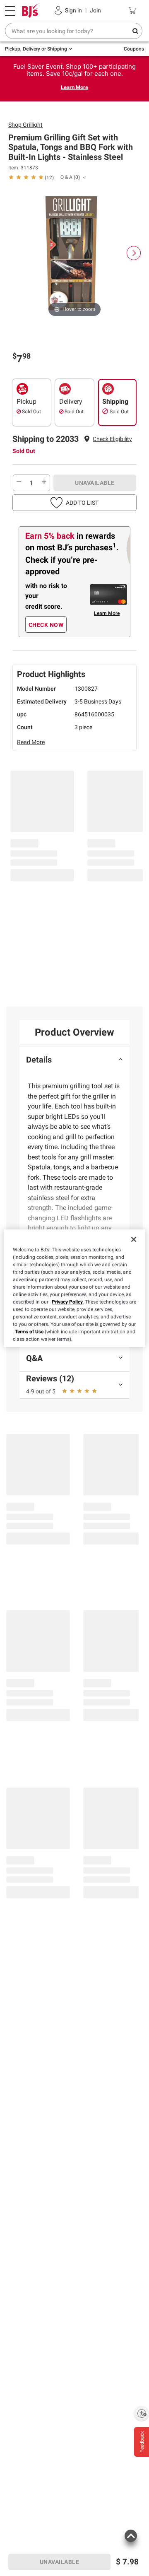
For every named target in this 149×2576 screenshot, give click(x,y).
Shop (25, 125)
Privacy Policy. (68, 1302)
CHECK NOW (46, 625)
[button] (112, 439)
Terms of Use (29, 1332)
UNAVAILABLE (95, 483)
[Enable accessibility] (142, 2413)
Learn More (74, 87)
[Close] (134, 1239)
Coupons (134, 49)
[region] (74, 1288)
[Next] (134, 253)
